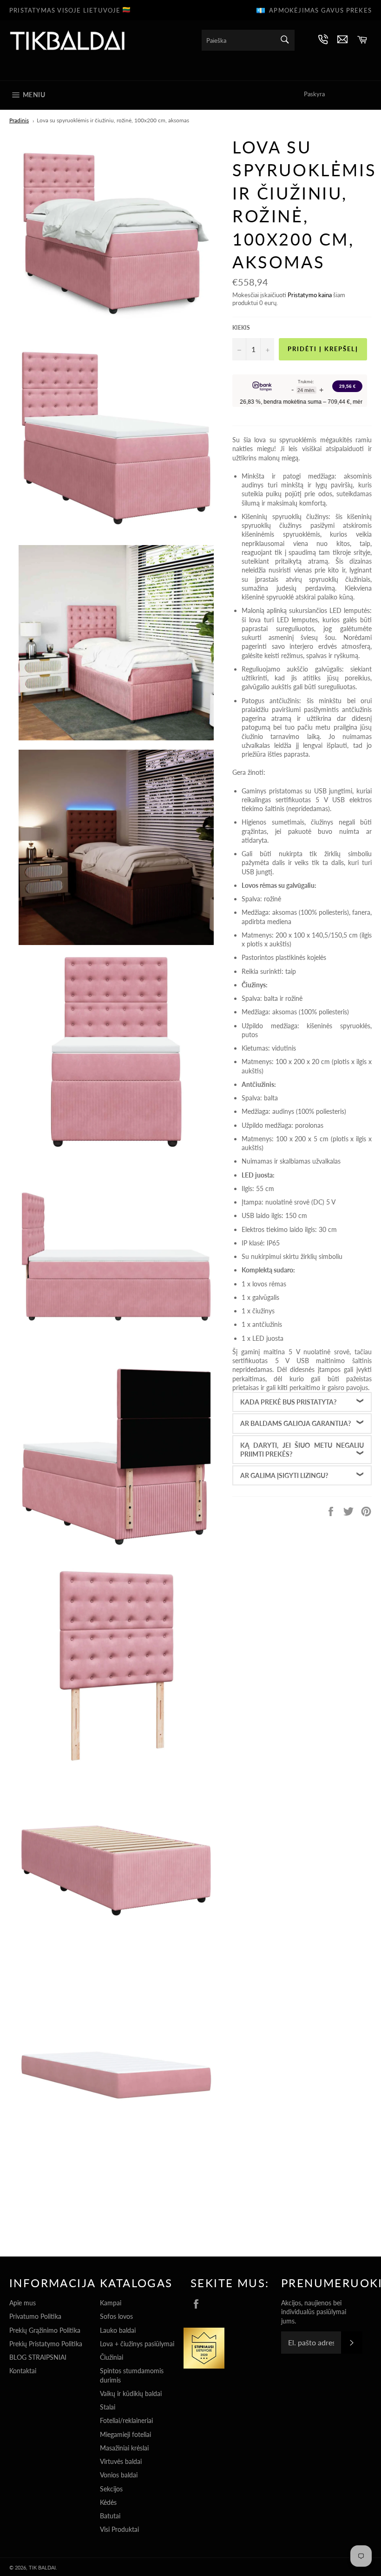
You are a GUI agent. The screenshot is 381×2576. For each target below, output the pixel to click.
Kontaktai (23, 2371)
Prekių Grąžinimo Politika (45, 2330)
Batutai (110, 2516)
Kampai (111, 2303)
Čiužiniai (112, 2357)
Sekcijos (111, 2489)
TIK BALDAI (42, 2567)
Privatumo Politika (35, 2316)
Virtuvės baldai (121, 2461)
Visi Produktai (119, 2529)
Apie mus (23, 2303)
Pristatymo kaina (310, 295)
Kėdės (108, 2502)
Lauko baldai (118, 2330)
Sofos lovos (116, 2316)
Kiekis (241, 328)
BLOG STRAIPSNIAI (38, 2357)
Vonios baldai (119, 2475)
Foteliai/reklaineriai (126, 2420)
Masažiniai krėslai (124, 2448)
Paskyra (314, 94)
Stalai (108, 2407)
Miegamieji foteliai (125, 2434)
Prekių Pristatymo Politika (46, 2344)
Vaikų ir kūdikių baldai (131, 2393)
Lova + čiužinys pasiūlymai (137, 2344)
